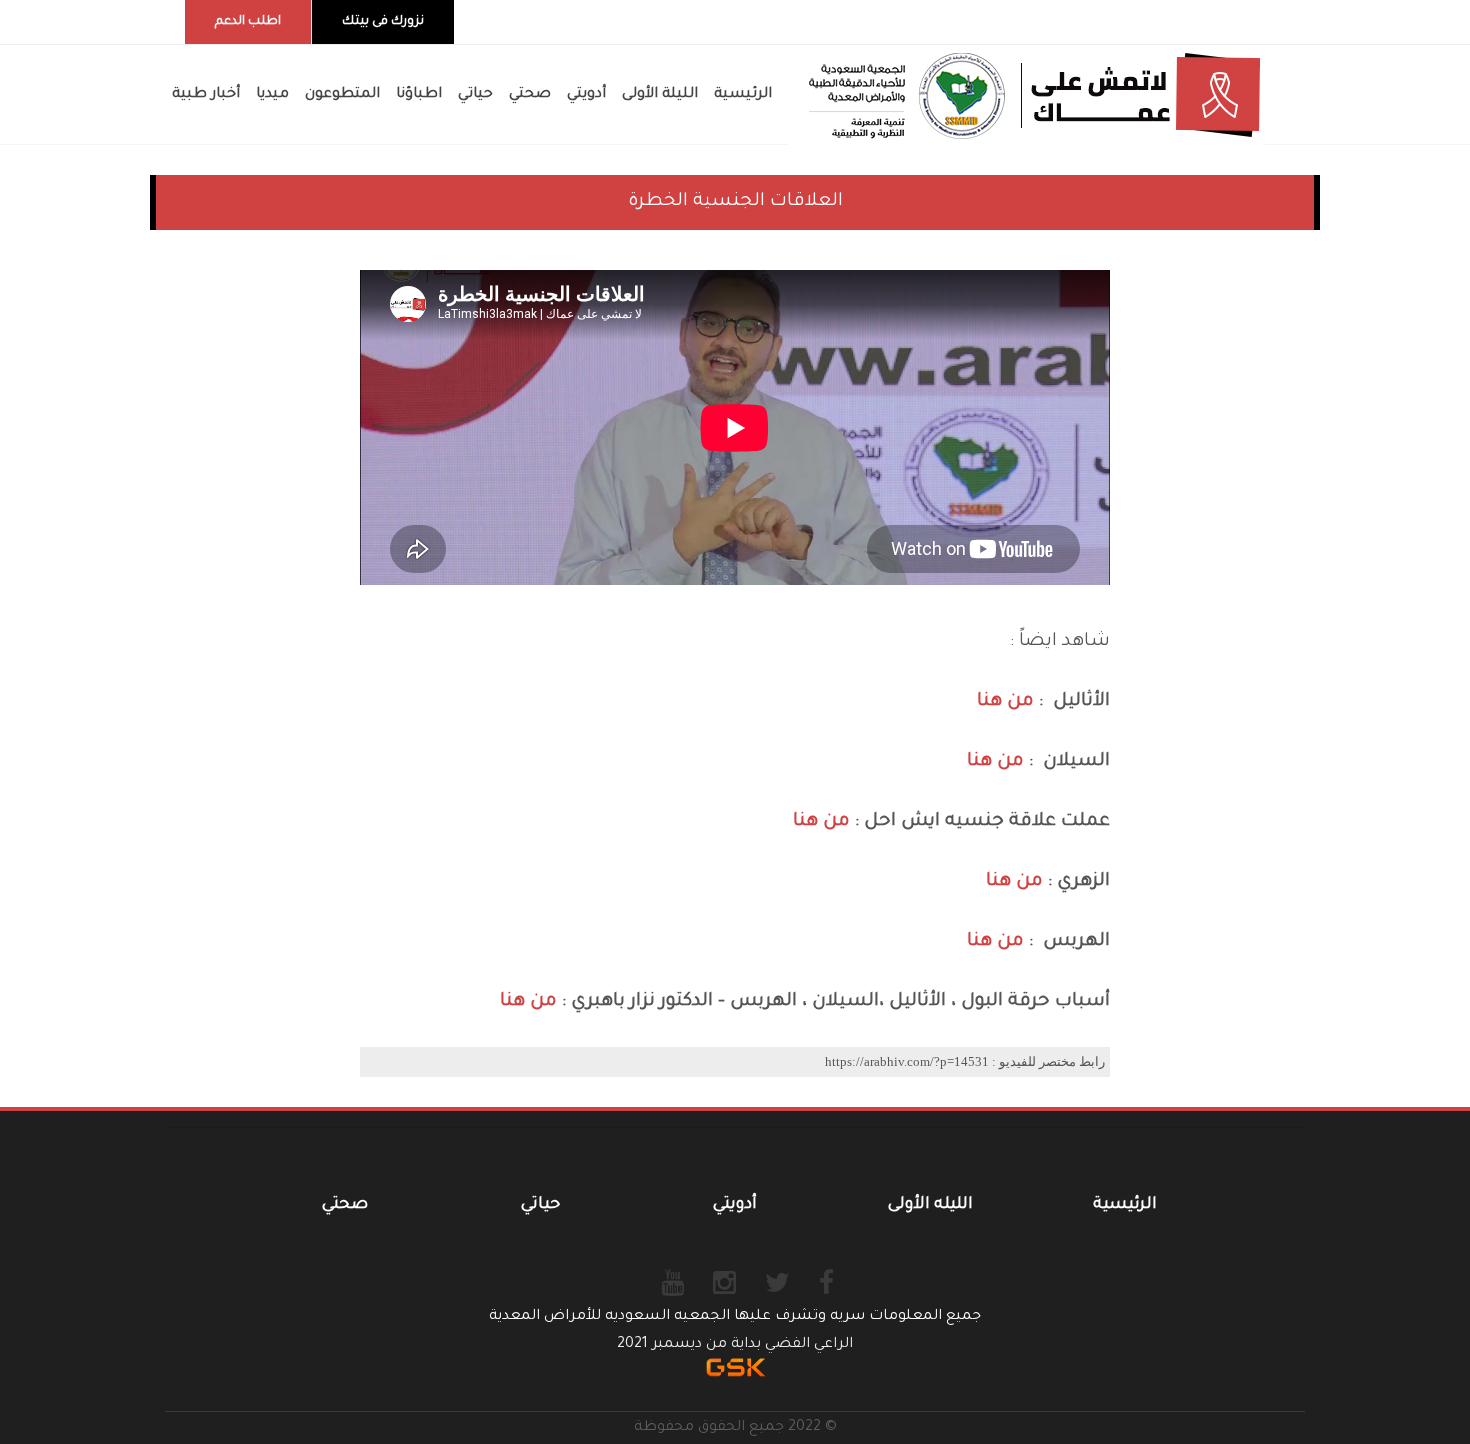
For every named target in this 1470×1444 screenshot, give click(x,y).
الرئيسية (1125, 1205)
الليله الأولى (930, 1205)
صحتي (345, 1205)
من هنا (1005, 702)
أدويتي (735, 1205)
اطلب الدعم (248, 22)
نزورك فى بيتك (383, 22)
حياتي (540, 1205)
